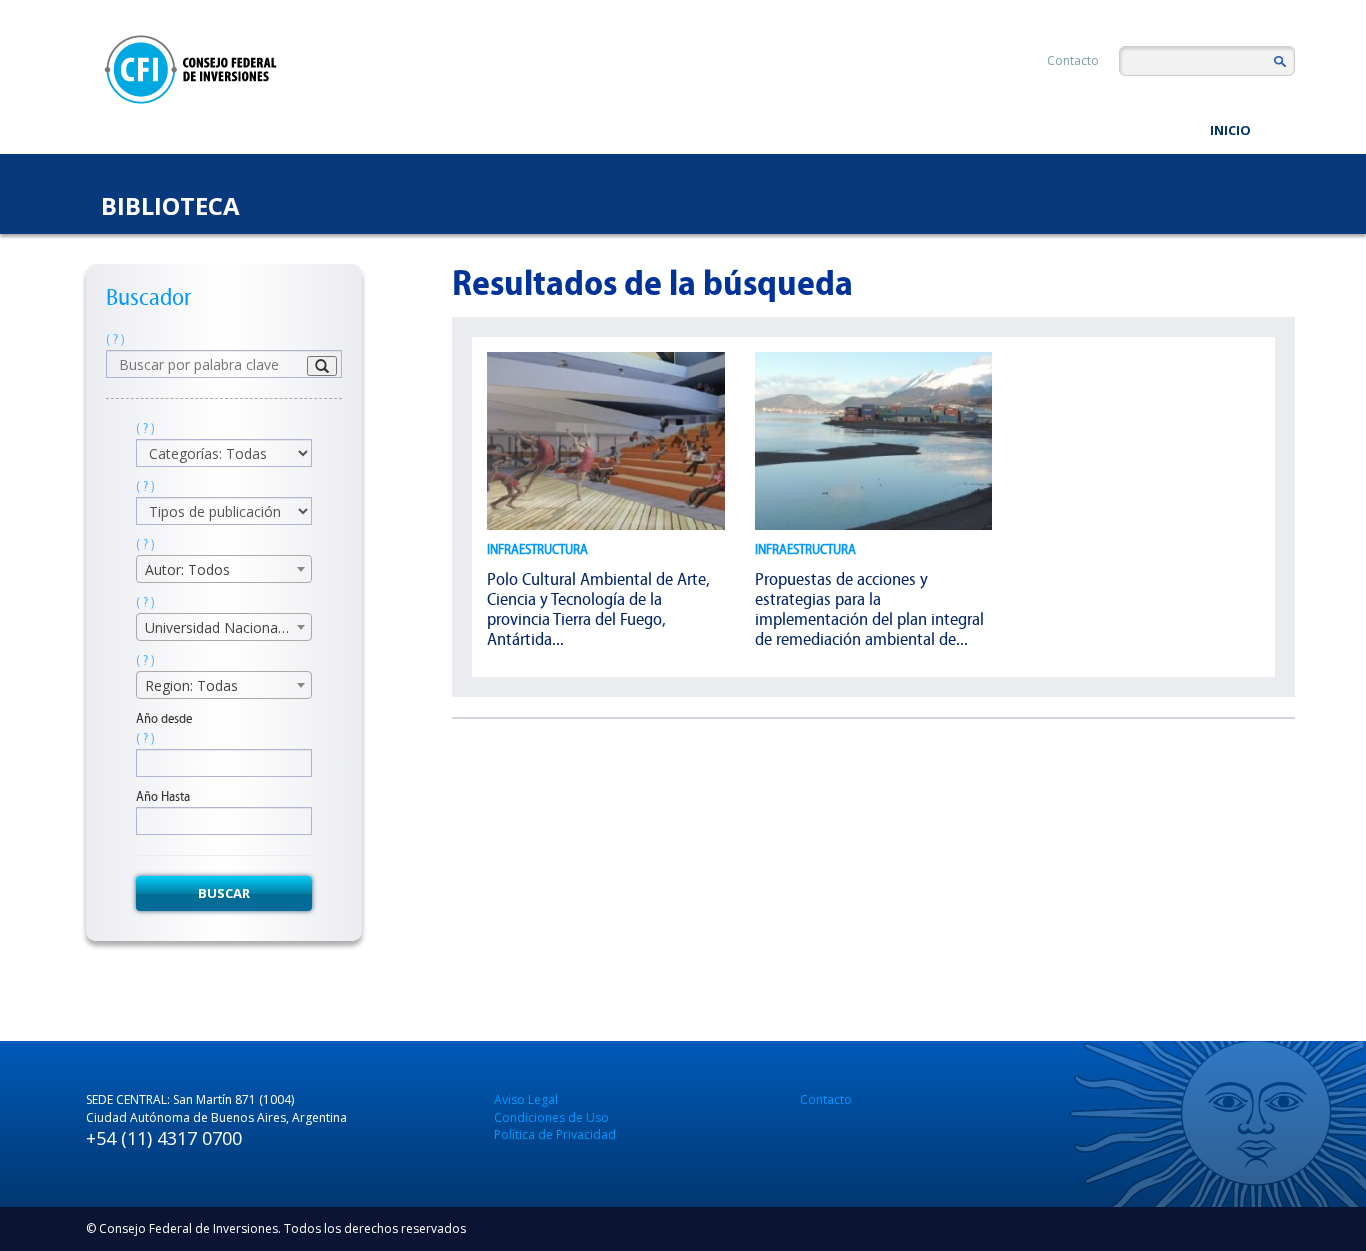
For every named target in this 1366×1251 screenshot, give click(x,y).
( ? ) (115, 339)
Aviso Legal (526, 1099)
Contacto (1073, 60)
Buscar (224, 893)
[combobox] (224, 569)
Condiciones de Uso (551, 1117)
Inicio (1230, 130)
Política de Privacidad (555, 1134)
